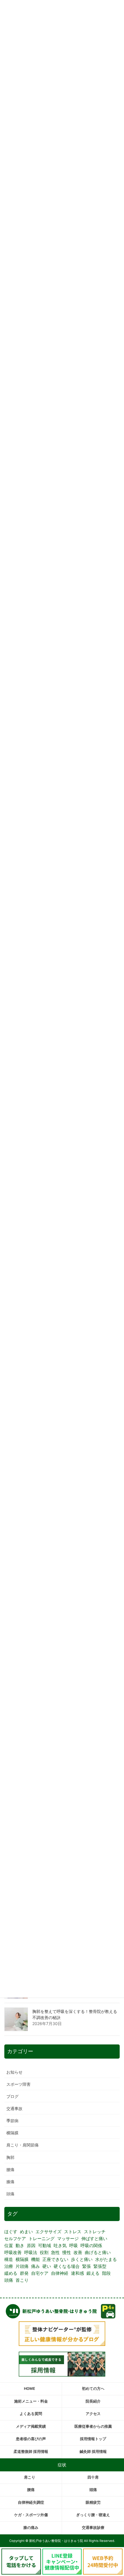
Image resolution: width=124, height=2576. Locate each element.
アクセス (93, 2414)
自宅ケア (40, 2273)
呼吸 (74, 2245)
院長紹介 (93, 2401)
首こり (22, 2280)
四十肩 (93, 2477)
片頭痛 (22, 2266)
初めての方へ (93, 2389)
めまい (26, 2232)
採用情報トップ (93, 2439)
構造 (9, 2259)
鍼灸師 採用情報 (93, 2452)
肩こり (30, 2477)
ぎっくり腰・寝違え (93, 2515)
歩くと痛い (82, 2259)
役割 (44, 2252)
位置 (9, 2245)
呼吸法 (31, 2252)
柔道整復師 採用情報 (31, 2452)
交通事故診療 (93, 2528)
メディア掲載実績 (31, 2426)
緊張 (87, 2266)
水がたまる (106, 2259)
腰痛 (10, 2169)
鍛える (93, 2273)
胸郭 (10, 2157)
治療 (9, 2266)
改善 (78, 2252)
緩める (11, 2273)
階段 (106, 2273)
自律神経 (60, 2273)
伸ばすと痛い (94, 2239)
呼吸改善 (13, 2252)
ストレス (73, 2232)
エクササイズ (48, 2232)
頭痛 (10, 2194)
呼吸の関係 (91, 2245)
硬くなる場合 (67, 2266)
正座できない (55, 2259)
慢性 (67, 2252)
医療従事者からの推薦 (93, 2426)
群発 (24, 2273)
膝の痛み (31, 2528)
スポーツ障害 (18, 2084)
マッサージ (68, 2239)
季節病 (12, 2121)
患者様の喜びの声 (31, 2439)
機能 (35, 2259)
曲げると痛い (98, 2252)
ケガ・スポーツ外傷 (31, 2515)
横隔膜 (12, 2133)
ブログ (12, 2096)
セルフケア (15, 2239)
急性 (55, 2252)
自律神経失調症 (31, 2502)
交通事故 (14, 2108)
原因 (31, 2245)
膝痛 (10, 2182)
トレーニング (42, 2239)
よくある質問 (31, 2414)
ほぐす (11, 2232)
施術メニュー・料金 (31, 2401)
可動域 (45, 2245)
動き (20, 2245)
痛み (35, 2266)
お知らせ (14, 2072)
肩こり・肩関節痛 (22, 2145)
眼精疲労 (93, 2502)
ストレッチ (95, 2232)
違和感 (77, 2273)
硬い (47, 2266)
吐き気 (60, 2245)
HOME (30, 2389)
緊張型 (100, 2266)
